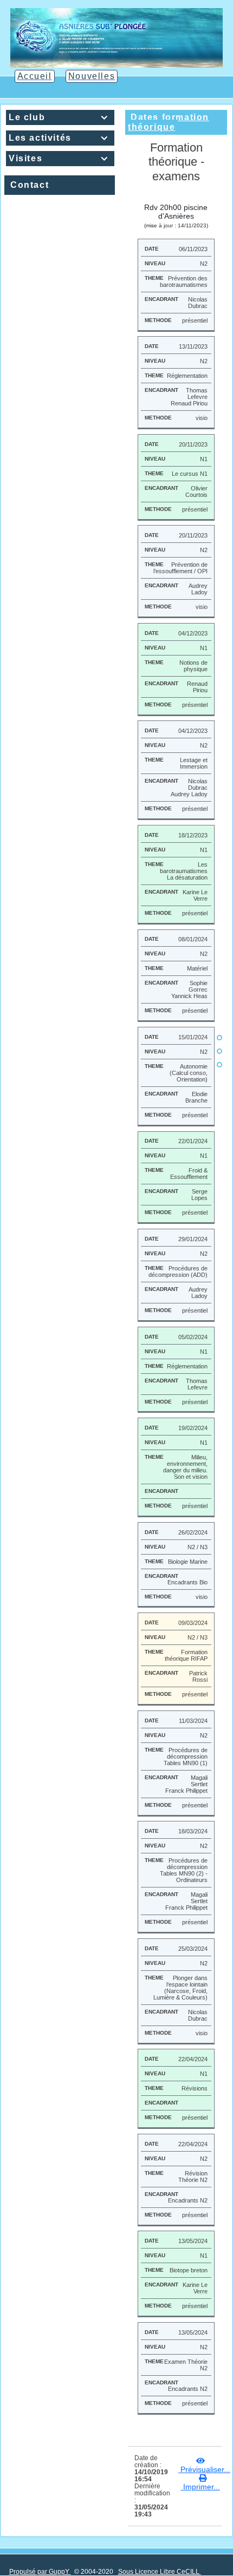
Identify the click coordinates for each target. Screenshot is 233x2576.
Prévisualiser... (204, 2469)
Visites (59, 158)
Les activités (59, 138)
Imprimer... (200, 2487)
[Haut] (219, 1038)
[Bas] (219, 1065)
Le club (59, 117)
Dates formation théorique (169, 122)
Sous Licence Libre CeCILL (160, 2572)
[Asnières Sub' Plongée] (117, 37)
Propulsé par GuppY (40, 2572)
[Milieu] (219, 1051)
